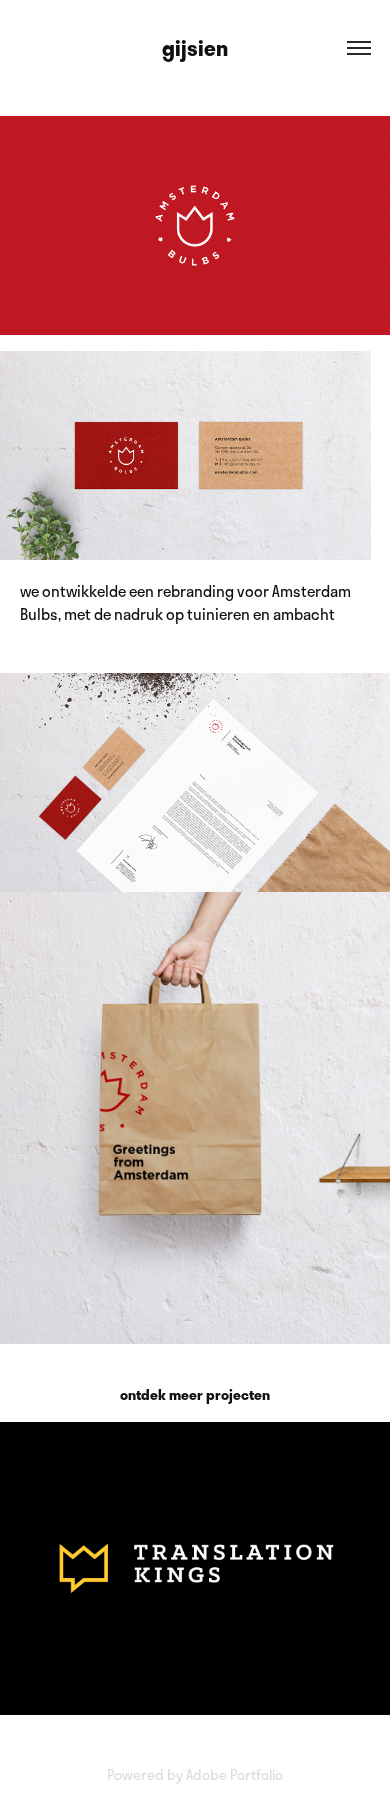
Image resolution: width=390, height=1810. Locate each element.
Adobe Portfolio (234, 1774)
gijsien (195, 47)
